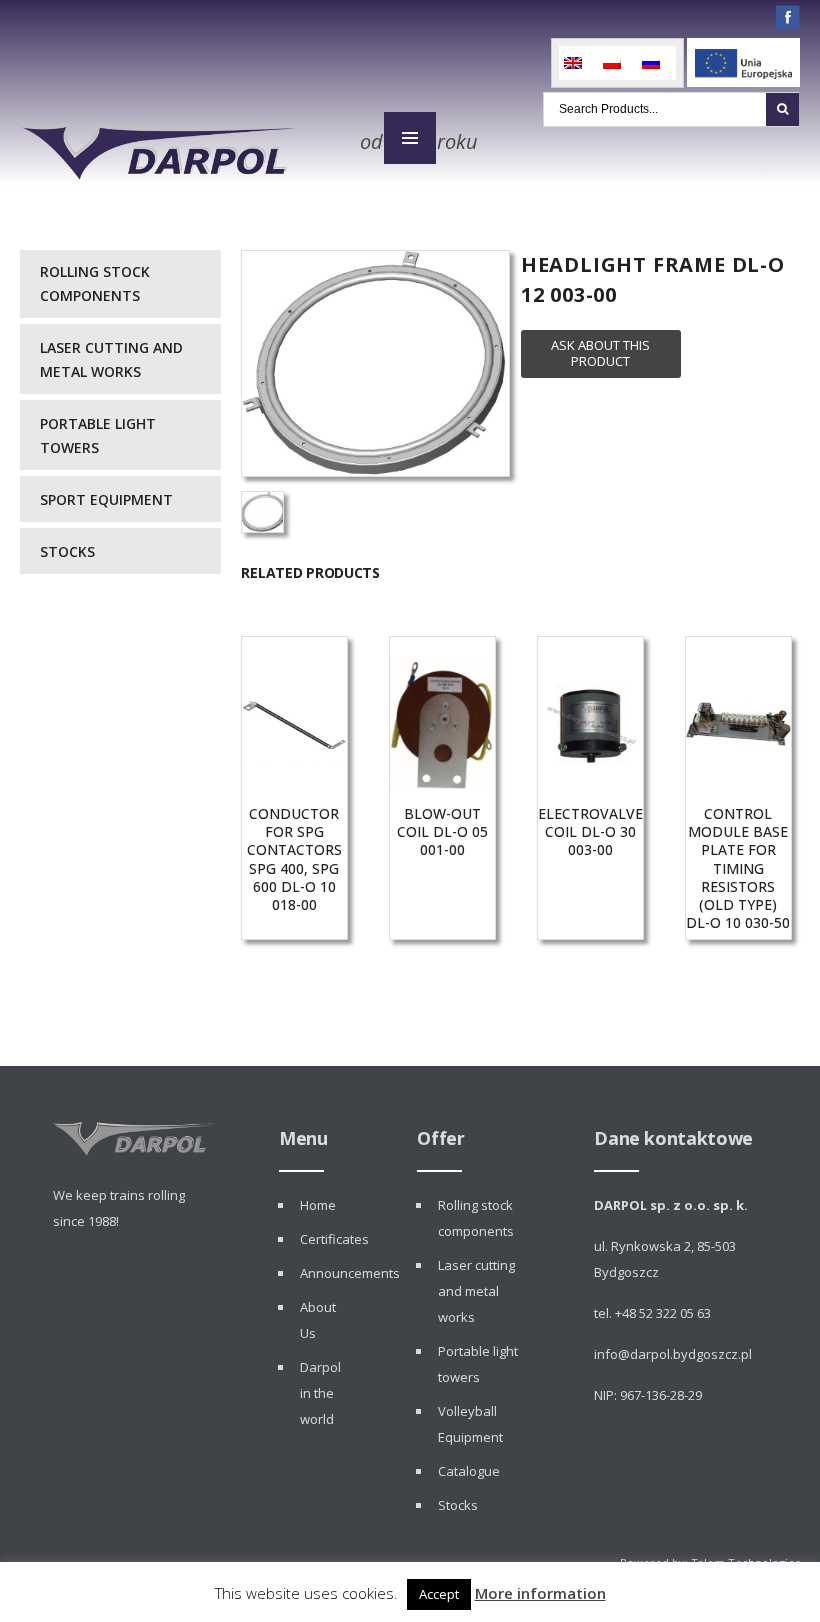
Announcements (350, 1273)
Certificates (334, 1239)
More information (540, 1593)
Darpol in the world (320, 1393)
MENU (410, 138)
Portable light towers (98, 435)
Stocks (67, 551)
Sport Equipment (106, 499)
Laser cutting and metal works (111, 359)
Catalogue (469, 1471)
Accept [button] (439, 1594)
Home (318, 1205)
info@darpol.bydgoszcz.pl (673, 1354)
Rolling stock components (95, 283)
